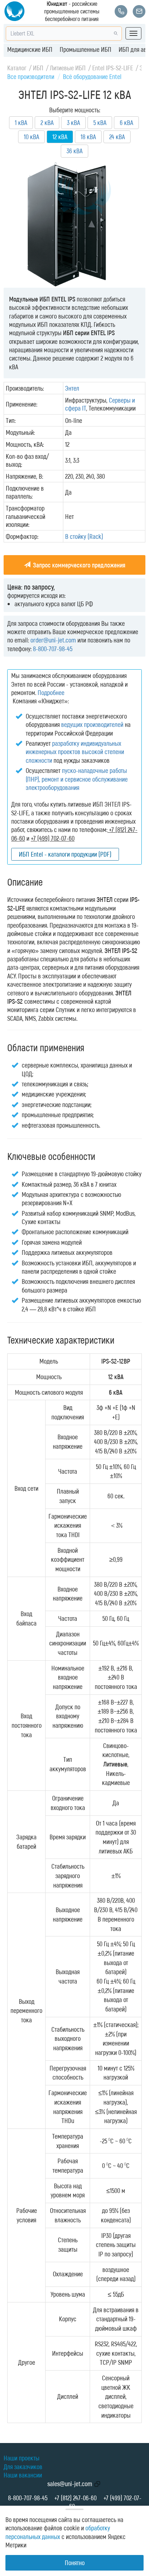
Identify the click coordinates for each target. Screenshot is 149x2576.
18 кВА (88, 137)
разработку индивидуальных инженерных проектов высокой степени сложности (75, 752)
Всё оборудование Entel (92, 76)
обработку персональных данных (58, 2532)
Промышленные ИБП (86, 49)
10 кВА (31, 137)
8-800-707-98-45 (53, 649)
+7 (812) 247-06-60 (75, 2498)
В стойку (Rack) (84, 536)
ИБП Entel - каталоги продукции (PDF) (65, 854)
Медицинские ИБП (30, 49)
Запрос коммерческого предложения (78, 565)
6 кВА (126, 122)
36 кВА (74, 151)
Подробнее (51, 692)
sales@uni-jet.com (70, 2484)
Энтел (72, 388)
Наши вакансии (23, 2475)
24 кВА (117, 137)
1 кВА (21, 122)
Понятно (75, 2563)
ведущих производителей (92, 724)
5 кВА (100, 122)
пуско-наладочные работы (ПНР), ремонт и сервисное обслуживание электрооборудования (77, 779)
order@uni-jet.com (53, 640)
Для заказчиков (23, 2467)
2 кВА (47, 122)
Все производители (31, 76)
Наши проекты (22, 2458)
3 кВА (73, 122)
